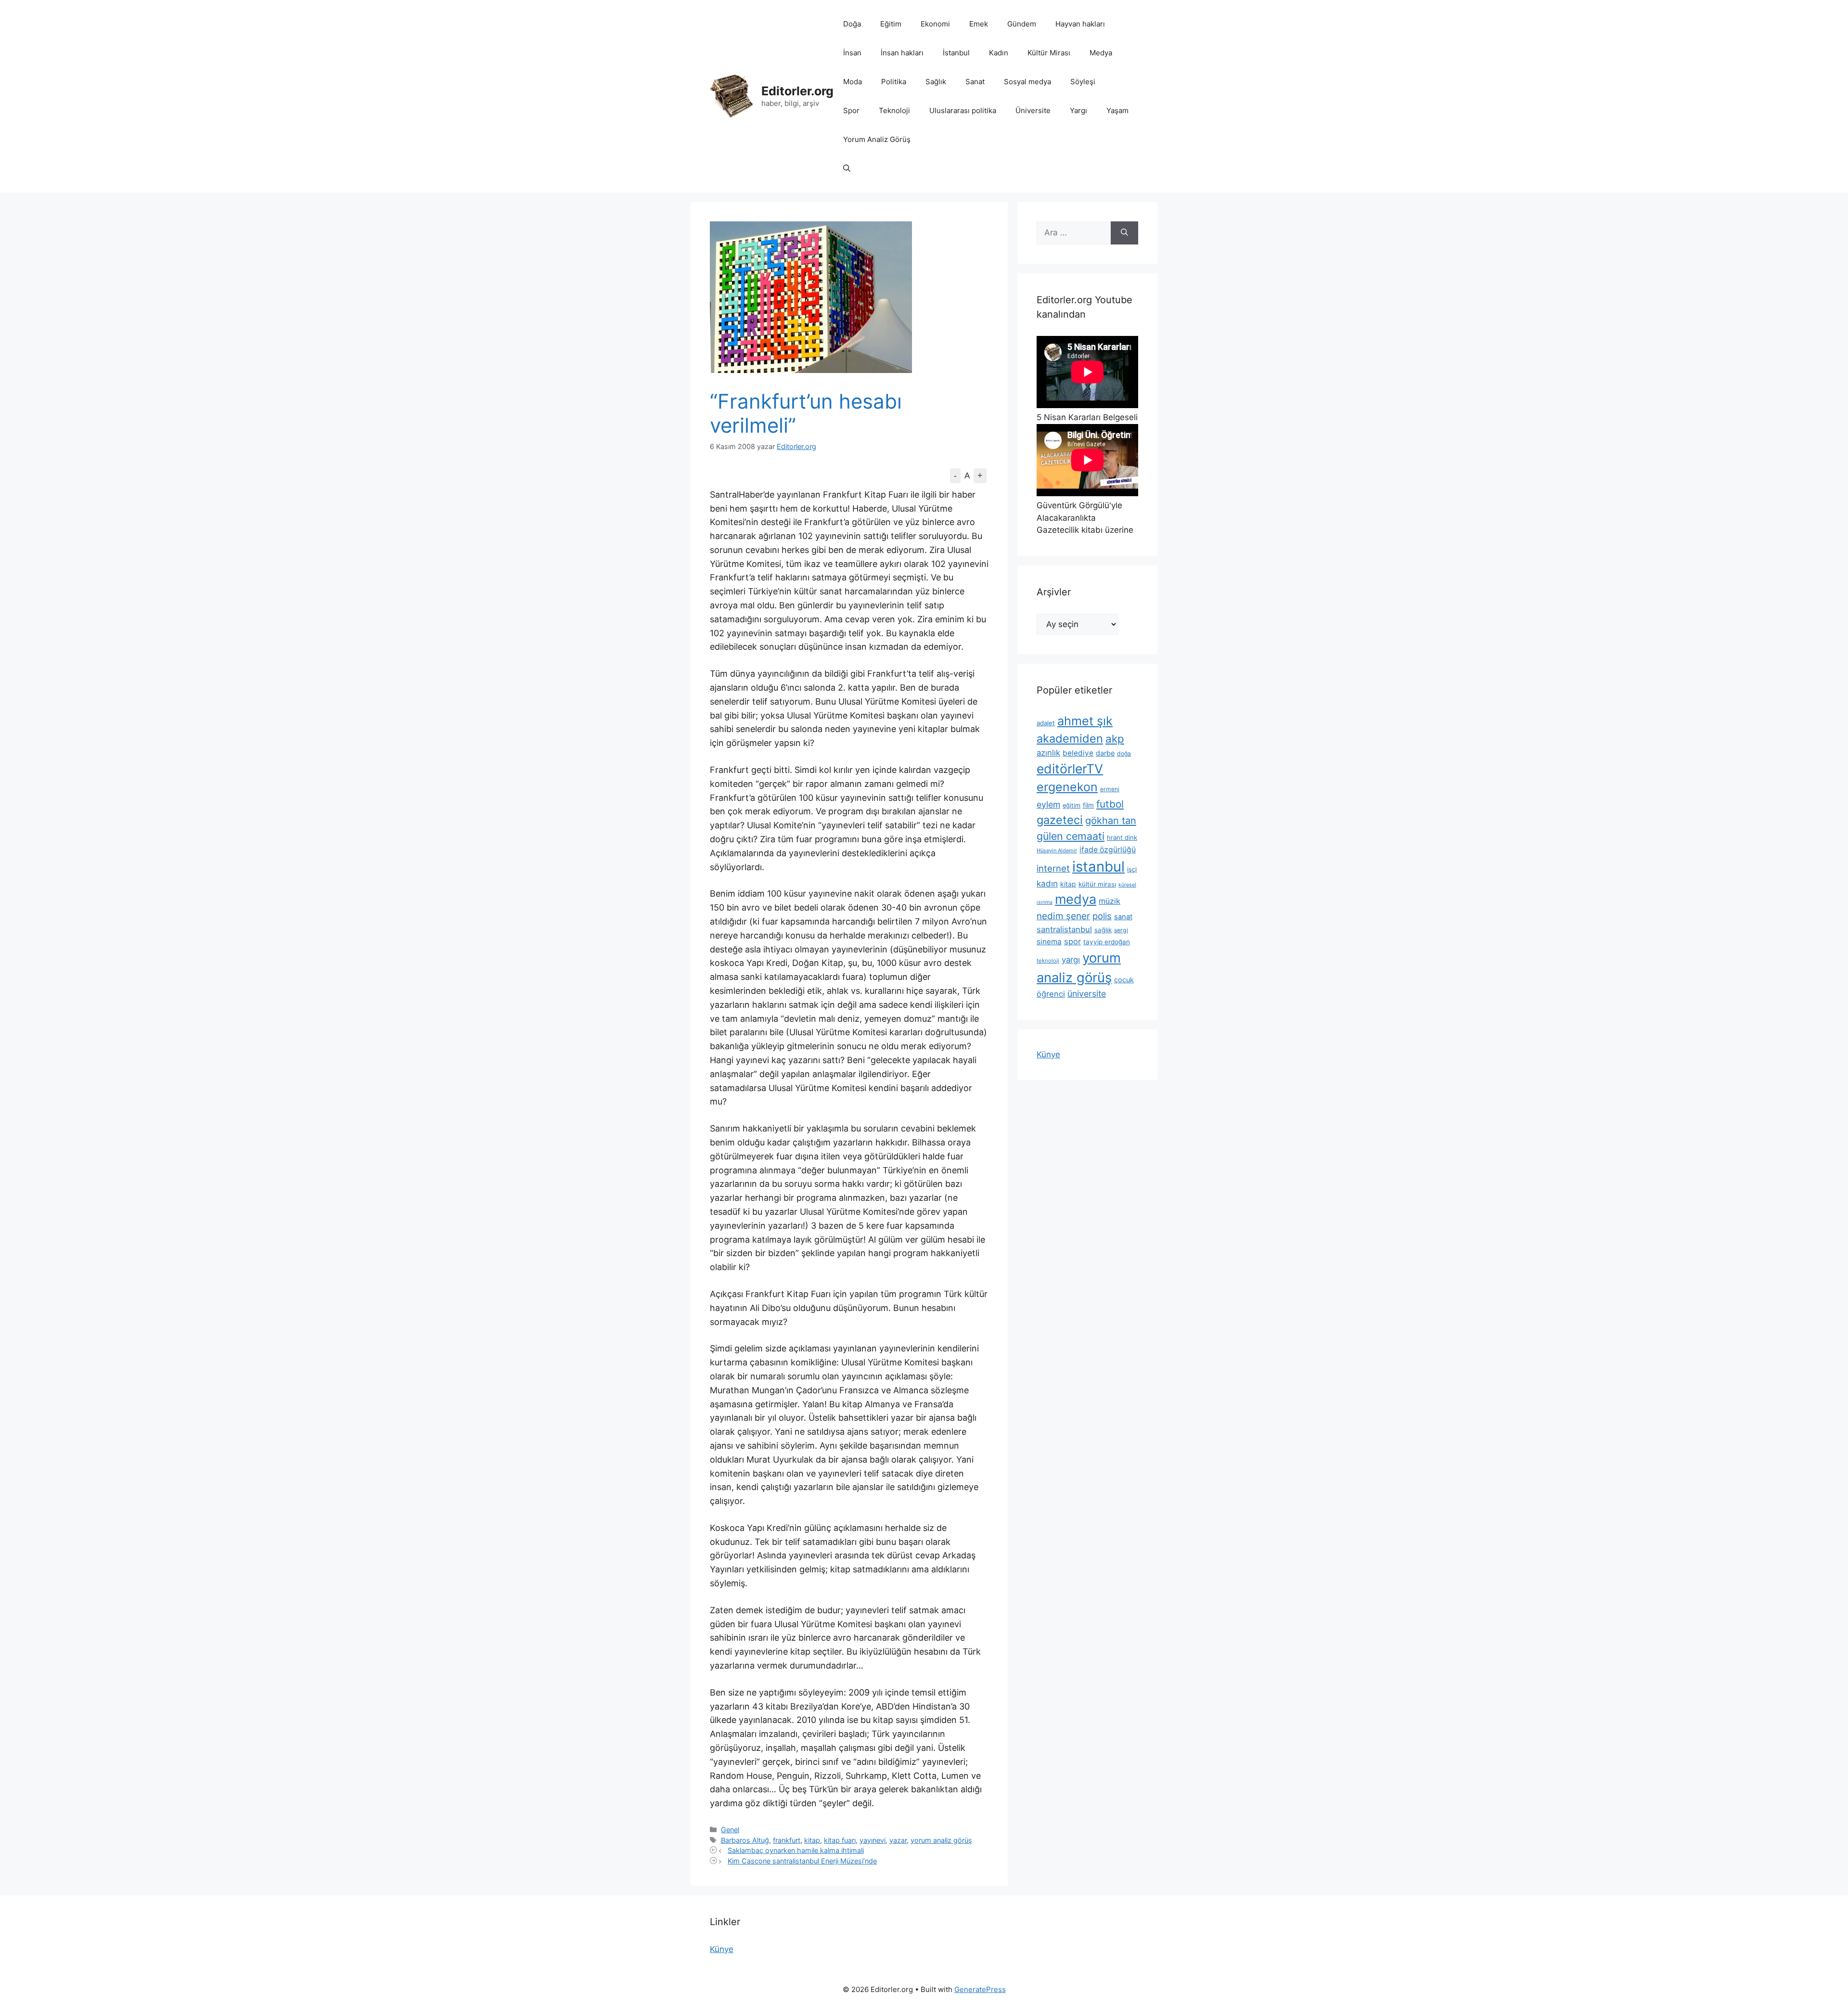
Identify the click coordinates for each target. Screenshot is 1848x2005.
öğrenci (1051, 994)
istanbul (1098, 867)
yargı (1071, 960)
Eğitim (891, 24)
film (1088, 805)
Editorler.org (797, 91)
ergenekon (1067, 787)
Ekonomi (935, 24)
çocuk (1124, 980)
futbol (1110, 804)
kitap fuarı (840, 1840)
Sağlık (936, 82)
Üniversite (1033, 110)
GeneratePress (980, 1989)
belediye (1078, 753)
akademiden (1070, 739)
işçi (1132, 869)
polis (1102, 916)
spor (1072, 941)
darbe (1105, 753)
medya (1076, 899)
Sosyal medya (1027, 82)
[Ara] (1124, 233)
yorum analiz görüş (941, 1840)
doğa (1124, 753)
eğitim (1072, 805)
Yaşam (1117, 110)
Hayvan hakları (1080, 24)
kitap (812, 1840)
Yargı (1078, 110)
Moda (853, 82)
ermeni (1110, 789)
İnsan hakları (902, 53)
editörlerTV (1070, 769)
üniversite (1087, 994)
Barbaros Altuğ (745, 1840)
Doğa (852, 24)
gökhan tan (1111, 821)
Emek (979, 24)
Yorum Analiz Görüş (877, 139)
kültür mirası (1097, 884)
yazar (898, 1840)
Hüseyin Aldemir (1057, 850)
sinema (1049, 942)
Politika (894, 82)
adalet (1046, 723)
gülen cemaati (1071, 836)
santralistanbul (1064, 929)
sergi (1121, 930)
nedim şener (1063, 916)
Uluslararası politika (963, 110)
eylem (1048, 804)
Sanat (975, 82)
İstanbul (956, 53)
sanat (1123, 917)
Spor (851, 110)
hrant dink (1122, 837)
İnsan (852, 53)
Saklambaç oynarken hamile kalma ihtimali (796, 1850)
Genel (730, 1830)
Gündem (1022, 24)
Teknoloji (894, 110)
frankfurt (787, 1840)
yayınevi (873, 1840)
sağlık (1103, 930)
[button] (847, 168)
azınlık (1048, 753)
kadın (1047, 883)
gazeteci (1060, 820)
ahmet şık (1085, 721)
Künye (1048, 1054)
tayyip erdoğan (1107, 942)
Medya (1101, 53)
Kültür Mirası (1049, 53)
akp (1115, 739)
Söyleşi (1083, 82)
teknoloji (1048, 961)
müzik (1110, 901)
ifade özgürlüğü (1108, 850)
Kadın (999, 53)
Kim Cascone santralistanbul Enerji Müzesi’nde (802, 1861)
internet (1053, 868)
